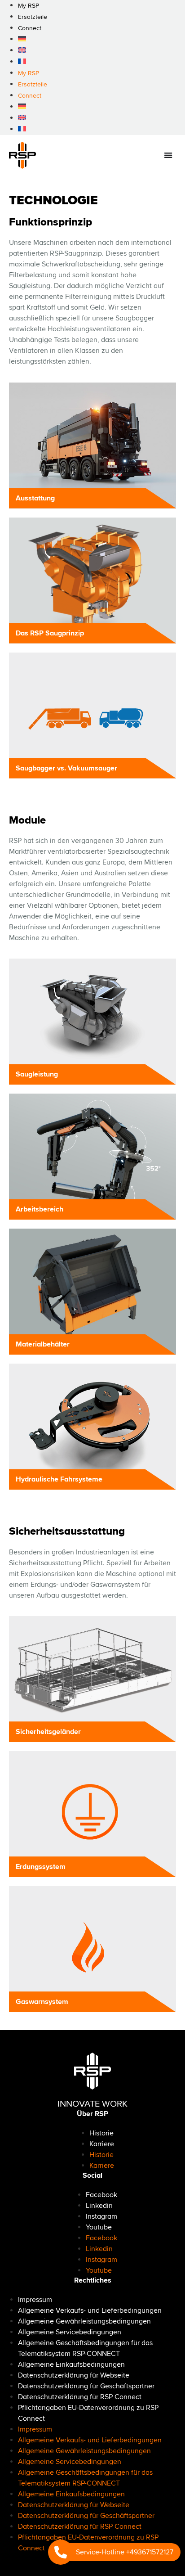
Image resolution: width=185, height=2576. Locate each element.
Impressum (35, 2300)
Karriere (102, 2144)
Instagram (101, 2216)
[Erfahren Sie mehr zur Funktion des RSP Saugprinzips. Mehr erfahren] (92, 581)
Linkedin (99, 2206)
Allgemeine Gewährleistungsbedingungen (84, 2321)
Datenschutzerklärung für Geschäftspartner (86, 2386)
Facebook (101, 2195)
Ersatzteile (33, 17)
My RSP (29, 73)
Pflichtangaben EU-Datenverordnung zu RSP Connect (88, 2413)
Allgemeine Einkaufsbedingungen (71, 2364)
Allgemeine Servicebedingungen (70, 2332)
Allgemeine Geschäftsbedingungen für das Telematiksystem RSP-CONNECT (85, 2348)
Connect (30, 28)
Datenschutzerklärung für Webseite (74, 2375)
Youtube (99, 2227)
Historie (101, 2133)
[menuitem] (22, 39)
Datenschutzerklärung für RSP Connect (80, 2397)
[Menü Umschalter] (168, 155)
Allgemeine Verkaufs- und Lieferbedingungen (90, 2310)
